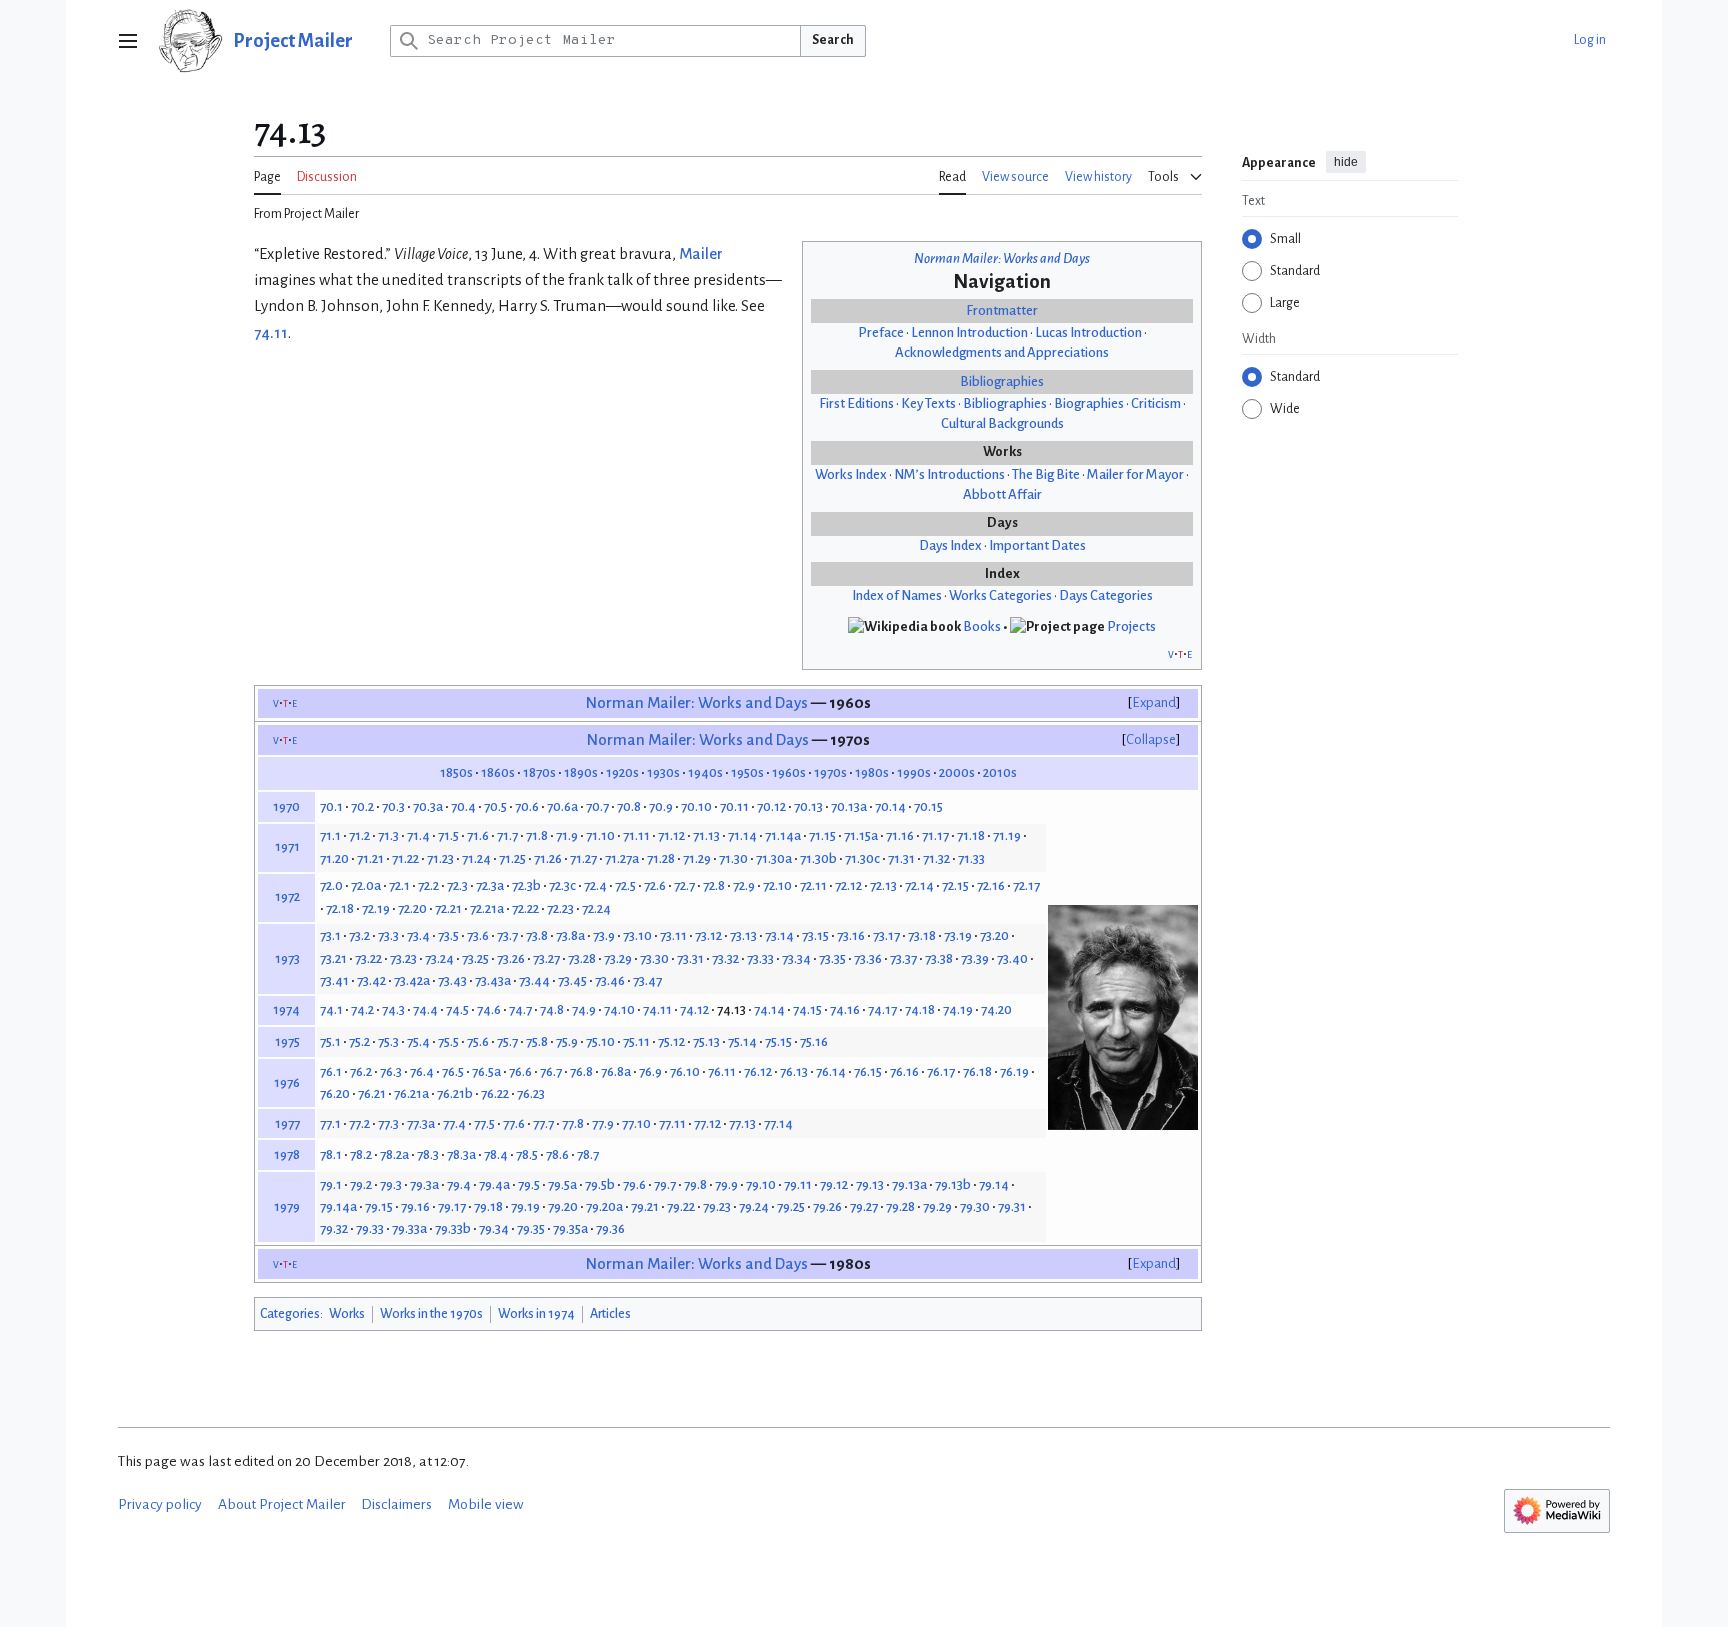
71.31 (901, 858)
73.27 (546, 958)
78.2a (394, 1154)
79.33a (409, 1228)
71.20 (334, 858)
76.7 (551, 1071)
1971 (287, 846)
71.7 (507, 835)
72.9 (744, 885)
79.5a (562, 1184)
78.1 (331, 1154)
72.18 (340, 908)
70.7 (597, 806)
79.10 (761, 1184)
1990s (914, 772)
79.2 (361, 1184)
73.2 (359, 935)
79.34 (494, 1228)
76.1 (331, 1071)
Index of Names (897, 595)
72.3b (526, 885)
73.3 (388, 935)
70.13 (808, 806)
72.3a (490, 885)
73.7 (507, 935)
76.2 (361, 1071)
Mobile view (486, 1504)
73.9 (604, 935)
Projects (1131, 626)
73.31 (690, 958)
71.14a (783, 835)
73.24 (439, 958)
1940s (705, 772)
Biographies (1089, 403)
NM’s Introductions (949, 474)
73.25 (475, 958)
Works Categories (1000, 595)
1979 (287, 1206)
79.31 (1012, 1206)
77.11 (672, 1123)
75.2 (359, 1041)
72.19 (376, 908)
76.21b (455, 1093)
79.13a (909, 1184)
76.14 (831, 1071)
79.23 (717, 1206)
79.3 (391, 1184)
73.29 (618, 958)
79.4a (494, 1184)
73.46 (610, 980)
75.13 (706, 1041)
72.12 (848, 885)
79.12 (834, 1184)
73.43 (452, 980)
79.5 (529, 1184)
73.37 (903, 958)
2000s (957, 772)
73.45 (572, 980)
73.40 (1012, 958)
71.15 (822, 835)
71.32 (936, 858)
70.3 (393, 806)
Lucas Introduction (1088, 332)
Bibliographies (1002, 381)
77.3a (421, 1123)
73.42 (371, 980)
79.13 (870, 1184)
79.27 (864, 1206)
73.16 (851, 935)
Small (1285, 239)
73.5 (448, 935)
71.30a (774, 858)
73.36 (868, 958)
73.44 (534, 980)
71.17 (935, 835)
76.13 (794, 1071)
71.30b (818, 858)
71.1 (330, 835)
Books (982, 626)
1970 (286, 806)
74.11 (271, 333)
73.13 (743, 935)
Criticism (1156, 403)
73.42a (412, 980)
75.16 (814, 1041)
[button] (128, 41)
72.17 (1026, 885)
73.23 (403, 958)
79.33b (453, 1228)
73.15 (815, 935)
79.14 (994, 1184)
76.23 (531, 1093)
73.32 (725, 958)
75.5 (448, 1041)
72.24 (596, 908)
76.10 (685, 1071)
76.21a (411, 1093)
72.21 (448, 908)
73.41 (334, 980)
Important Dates (1037, 545)
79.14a (338, 1206)
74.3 (393, 1009)
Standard (1295, 271)
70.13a (849, 806)
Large (1285, 303)
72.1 (399, 885)
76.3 (391, 1071)
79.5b (600, 1184)
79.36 (610, 1228)
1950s (747, 772)
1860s (498, 772)
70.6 (527, 806)
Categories (290, 1314)
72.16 (991, 885)
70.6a (562, 806)
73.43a (493, 980)
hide (1346, 162)
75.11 (636, 1041)
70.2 (362, 806)
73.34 (796, 958)
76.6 (520, 1071)
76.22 (495, 1093)
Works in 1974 (536, 1314)
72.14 (919, 885)
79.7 (665, 1184)
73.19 (958, 935)
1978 (287, 1154)
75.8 (537, 1041)
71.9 (567, 835)
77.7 (543, 1123)
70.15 (928, 806)
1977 (287, 1123)
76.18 (977, 1071)
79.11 (798, 1184)
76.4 (422, 1071)
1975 (287, 1041)
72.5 (625, 885)
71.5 (448, 835)
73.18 (922, 935)
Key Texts (928, 403)
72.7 (684, 885)
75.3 (388, 1041)
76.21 (372, 1093)
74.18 (920, 1009)
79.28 (900, 1206)
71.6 (478, 835)
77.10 (636, 1123)
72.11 (813, 885)
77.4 (454, 1123)
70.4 (463, 806)
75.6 (478, 1041)
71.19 (1007, 835)
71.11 (636, 835)
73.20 (994, 935)
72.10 (777, 885)
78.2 (361, 1154)
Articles (610, 1314)
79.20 (563, 1206)
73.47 (647, 980)
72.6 (655, 885)
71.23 (440, 858)
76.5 (453, 1071)
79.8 (695, 1184)
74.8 (552, 1009)
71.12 (671, 835)
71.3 (388, 835)
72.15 (955, 885)
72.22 (525, 908)
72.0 (331, 885)
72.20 (412, 908)
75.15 (778, 1041)
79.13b (953, 1184)
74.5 (457, 1009)
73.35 (832, 958)
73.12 (708, 935)
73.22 (368, 958)
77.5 (484, 1123)
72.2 (428, 885)
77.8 (573, 1123)
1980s (872, 772)
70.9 (661, 806)
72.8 (714, 885)
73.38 (939, 958)
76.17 (941, 1071)
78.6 (557, 1154)
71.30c (862, 858)
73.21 (333, 958)
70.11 (734, 806)
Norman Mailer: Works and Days (1002, 258)
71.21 (370, 858)
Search (833, 40)
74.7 (520, 1009)
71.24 (476, 858)
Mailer (701, 254)
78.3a (461, 1154)
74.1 (331, 1009)
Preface (881, 332)
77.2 (359, 1123)
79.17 (452, 1206)
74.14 (769, 1009)
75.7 (507, 1041)
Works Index (851, 474)
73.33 (760, 958)
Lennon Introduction (969, 332)
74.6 (489, 1009)
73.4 (418, 935)
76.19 (1014, 1071)
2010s (1000, 772)
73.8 (537, 935)
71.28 (661, 858)
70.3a (428, 806)
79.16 (415, 1206)
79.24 (754, 1206)
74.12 (694, 1009)
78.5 (527, 1154)
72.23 (560, 908)
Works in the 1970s (431, 1314)
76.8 (581, 1071)
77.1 (330, 1123)
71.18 (971, 835)
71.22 (405, 858)
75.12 (671, 1041)
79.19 (525, 1206)
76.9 (650, 1071)
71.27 (583, 858)
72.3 (457, 885)
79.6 (634, 1184)
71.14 (742, 835)
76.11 (722, 1071)
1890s (581, 772)
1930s (663, 772)
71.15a (861, 835)
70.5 (495, 806)
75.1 (330, 1041)
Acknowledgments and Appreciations (1002, 352)
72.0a (366, 885)
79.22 (681, 1206)
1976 (287, 1082)
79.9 (726, 1184)
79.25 (791, 1206)
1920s (622, 772)
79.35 (531, 1228)
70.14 (890, 806)
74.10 (619, 1009)
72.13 (883, 885)
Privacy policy (160, 1504)
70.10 (696, 806)
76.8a (616, 1071)
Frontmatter (1002, 310)
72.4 (595, 885)
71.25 (512, 858)
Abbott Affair (1002, 494)
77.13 (742, 1123)
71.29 (697, 858)
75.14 (742, 1041)
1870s (539, 772)
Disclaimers (396, 1504)
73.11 (673, 935)
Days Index (950, 545)
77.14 (778, 1123)
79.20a (604, 1206)
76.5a (486, 1071)
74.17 (882, 1009)
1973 (287, 958)
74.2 (362, 1009)
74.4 (425, 1009)
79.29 (937, 1206)
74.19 (958, 1009)
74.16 (845, 1009)
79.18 (488, 1206)
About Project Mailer (282, 1504)
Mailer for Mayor (1135, 474)
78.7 (588, 1154)
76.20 (335, 1093)
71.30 (733, 858)
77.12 (707, 1123)
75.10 (600, 1041)
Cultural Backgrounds (1002, 423)
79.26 (827, 1206)
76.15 (868, 1071)
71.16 (900, 835)
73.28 (582, 958)
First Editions (856, 403)
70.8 (629, 806)
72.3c (562, 885)
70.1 (331, 806)
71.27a (622, 858)
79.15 (379, 1206)
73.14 (779, 935)
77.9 (603, 1123)
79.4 (459, 1184)
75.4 (418, 1041)
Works (347, 1314)
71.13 (706, 835)
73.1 (330, 935)
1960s (789, 772)
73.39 (975, 958)
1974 (286, 1009)
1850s (456, 772)
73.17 (886, 935)
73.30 (654, 958)
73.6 (478, 935)
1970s (830, 772)
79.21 (645, 1206)
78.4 (496, 1154)
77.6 (514, 1123)
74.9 (584, 1009)
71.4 (418, 835)
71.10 (600, 835)
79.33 (370, 1228)
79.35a (570, 1228)
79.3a (424, 1184)
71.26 (548, 858)
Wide (1285, 409)
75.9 (567, 1041)
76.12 (758, 1071)
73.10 (637, 935)
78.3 (428, 1154)
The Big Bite (1046, 474)
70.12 (771, 806)
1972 (287, 896)
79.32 (334, 1228)
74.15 (807, 1009)
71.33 (971, 858)
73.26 (511, 958)
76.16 (904, 1071)
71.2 (359, 835)
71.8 (537, 835)
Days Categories (1106, 595)
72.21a (487, 908)
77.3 (388, 1123)
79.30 (975, 1206)
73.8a (570, 935)
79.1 (331, 1184)
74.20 (996, 1009)
